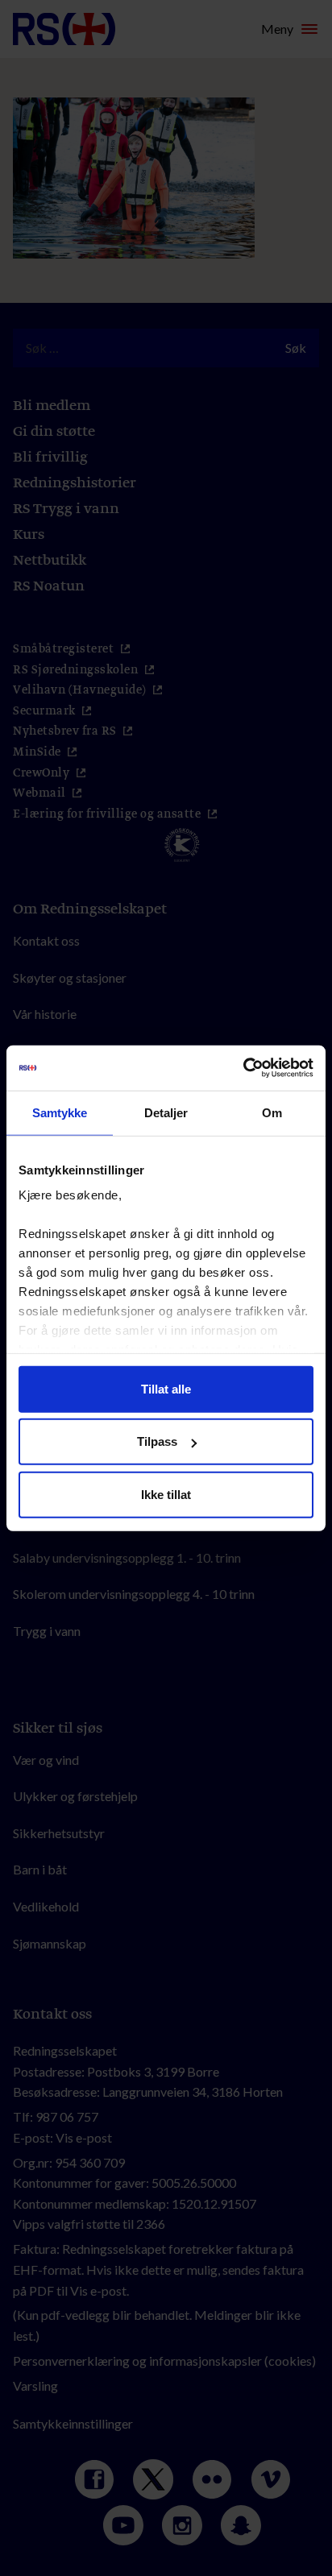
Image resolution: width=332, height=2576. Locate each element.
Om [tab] (272, 1112)
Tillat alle (166, 1388)
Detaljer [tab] (166, 1112)
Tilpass (157, 1441)
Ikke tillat (166, 1494)
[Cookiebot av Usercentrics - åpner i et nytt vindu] (243, 1068)
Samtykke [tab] (60, 1112)
